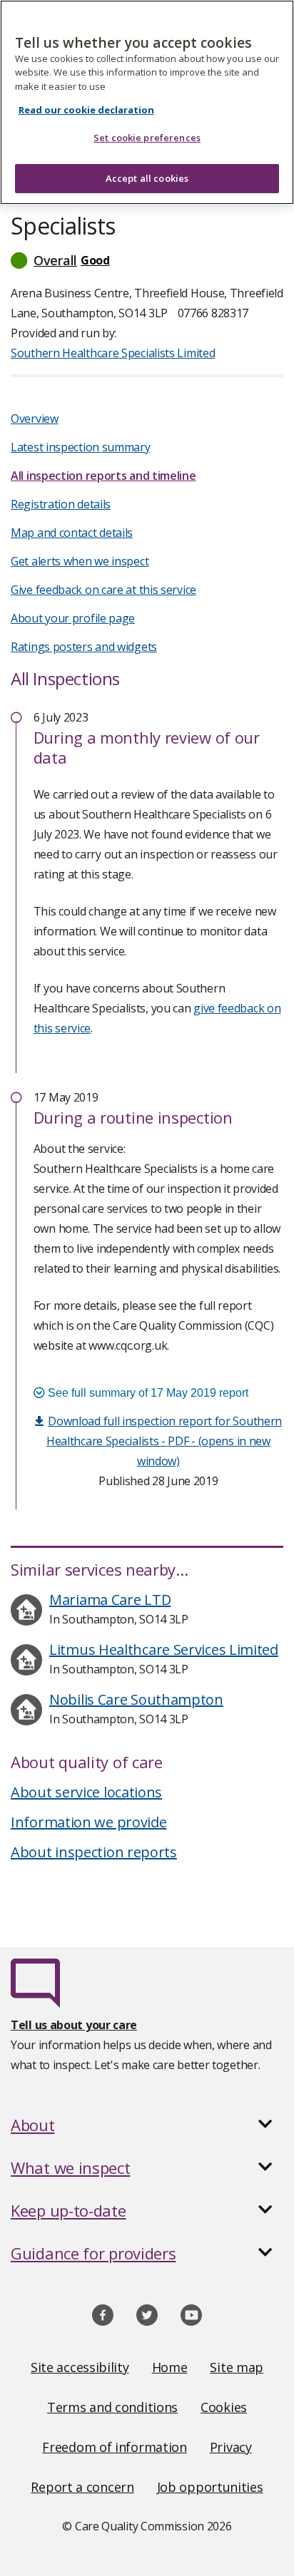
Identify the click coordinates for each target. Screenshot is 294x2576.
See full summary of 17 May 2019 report (147, 1393)
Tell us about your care (74, 2025)
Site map (237, 2367)
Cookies (224, 2407)
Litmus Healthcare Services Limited (164, 1649)
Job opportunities (210, 2487)
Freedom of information (114, 2447)
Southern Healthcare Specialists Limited (113, 353)
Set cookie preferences (147, 138)
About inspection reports (94, 1852)
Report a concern (82, 2487)
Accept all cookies (147, 178)
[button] (147, 260)
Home (170, 2367)
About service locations (86, 1792)
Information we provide (88, 1822)
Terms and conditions (112, 2407)
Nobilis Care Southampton (136, 1699)
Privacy (231, 2447)
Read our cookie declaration (86, 110)
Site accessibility (80, 2367)
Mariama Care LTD (110, 1600)
